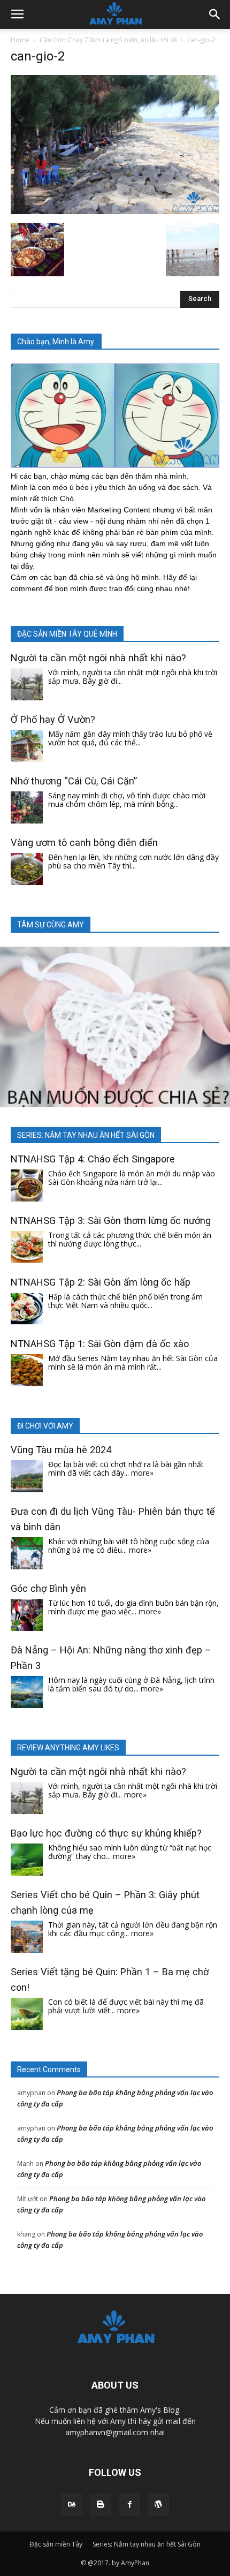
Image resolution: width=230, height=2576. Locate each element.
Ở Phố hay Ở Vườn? (53, 719)
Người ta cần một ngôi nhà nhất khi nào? (98, 658)
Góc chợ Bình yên (48, 1588)
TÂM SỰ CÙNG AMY (51, 925)
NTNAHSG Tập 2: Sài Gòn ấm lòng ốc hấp (101, 1282)
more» (142, 1473)
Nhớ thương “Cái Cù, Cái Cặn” (74, 781)
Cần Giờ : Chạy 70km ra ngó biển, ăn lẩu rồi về (108, 40)
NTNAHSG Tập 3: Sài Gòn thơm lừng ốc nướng (111, 1221)
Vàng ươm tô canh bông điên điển (84, 843)
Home (20, 40)
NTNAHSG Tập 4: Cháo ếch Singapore (93, 1159)
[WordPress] (158, 2505)
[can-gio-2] (115, 211)
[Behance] (72, 2505)
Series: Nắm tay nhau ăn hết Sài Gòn (147, 2544)
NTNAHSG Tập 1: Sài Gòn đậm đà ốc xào (100, 1344)
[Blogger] (101, 2505)
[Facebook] (129, 2505)
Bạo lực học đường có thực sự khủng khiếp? (106, 1833)
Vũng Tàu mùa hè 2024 (61, 1450)
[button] (215, 14)
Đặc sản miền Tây (56, 2544)
